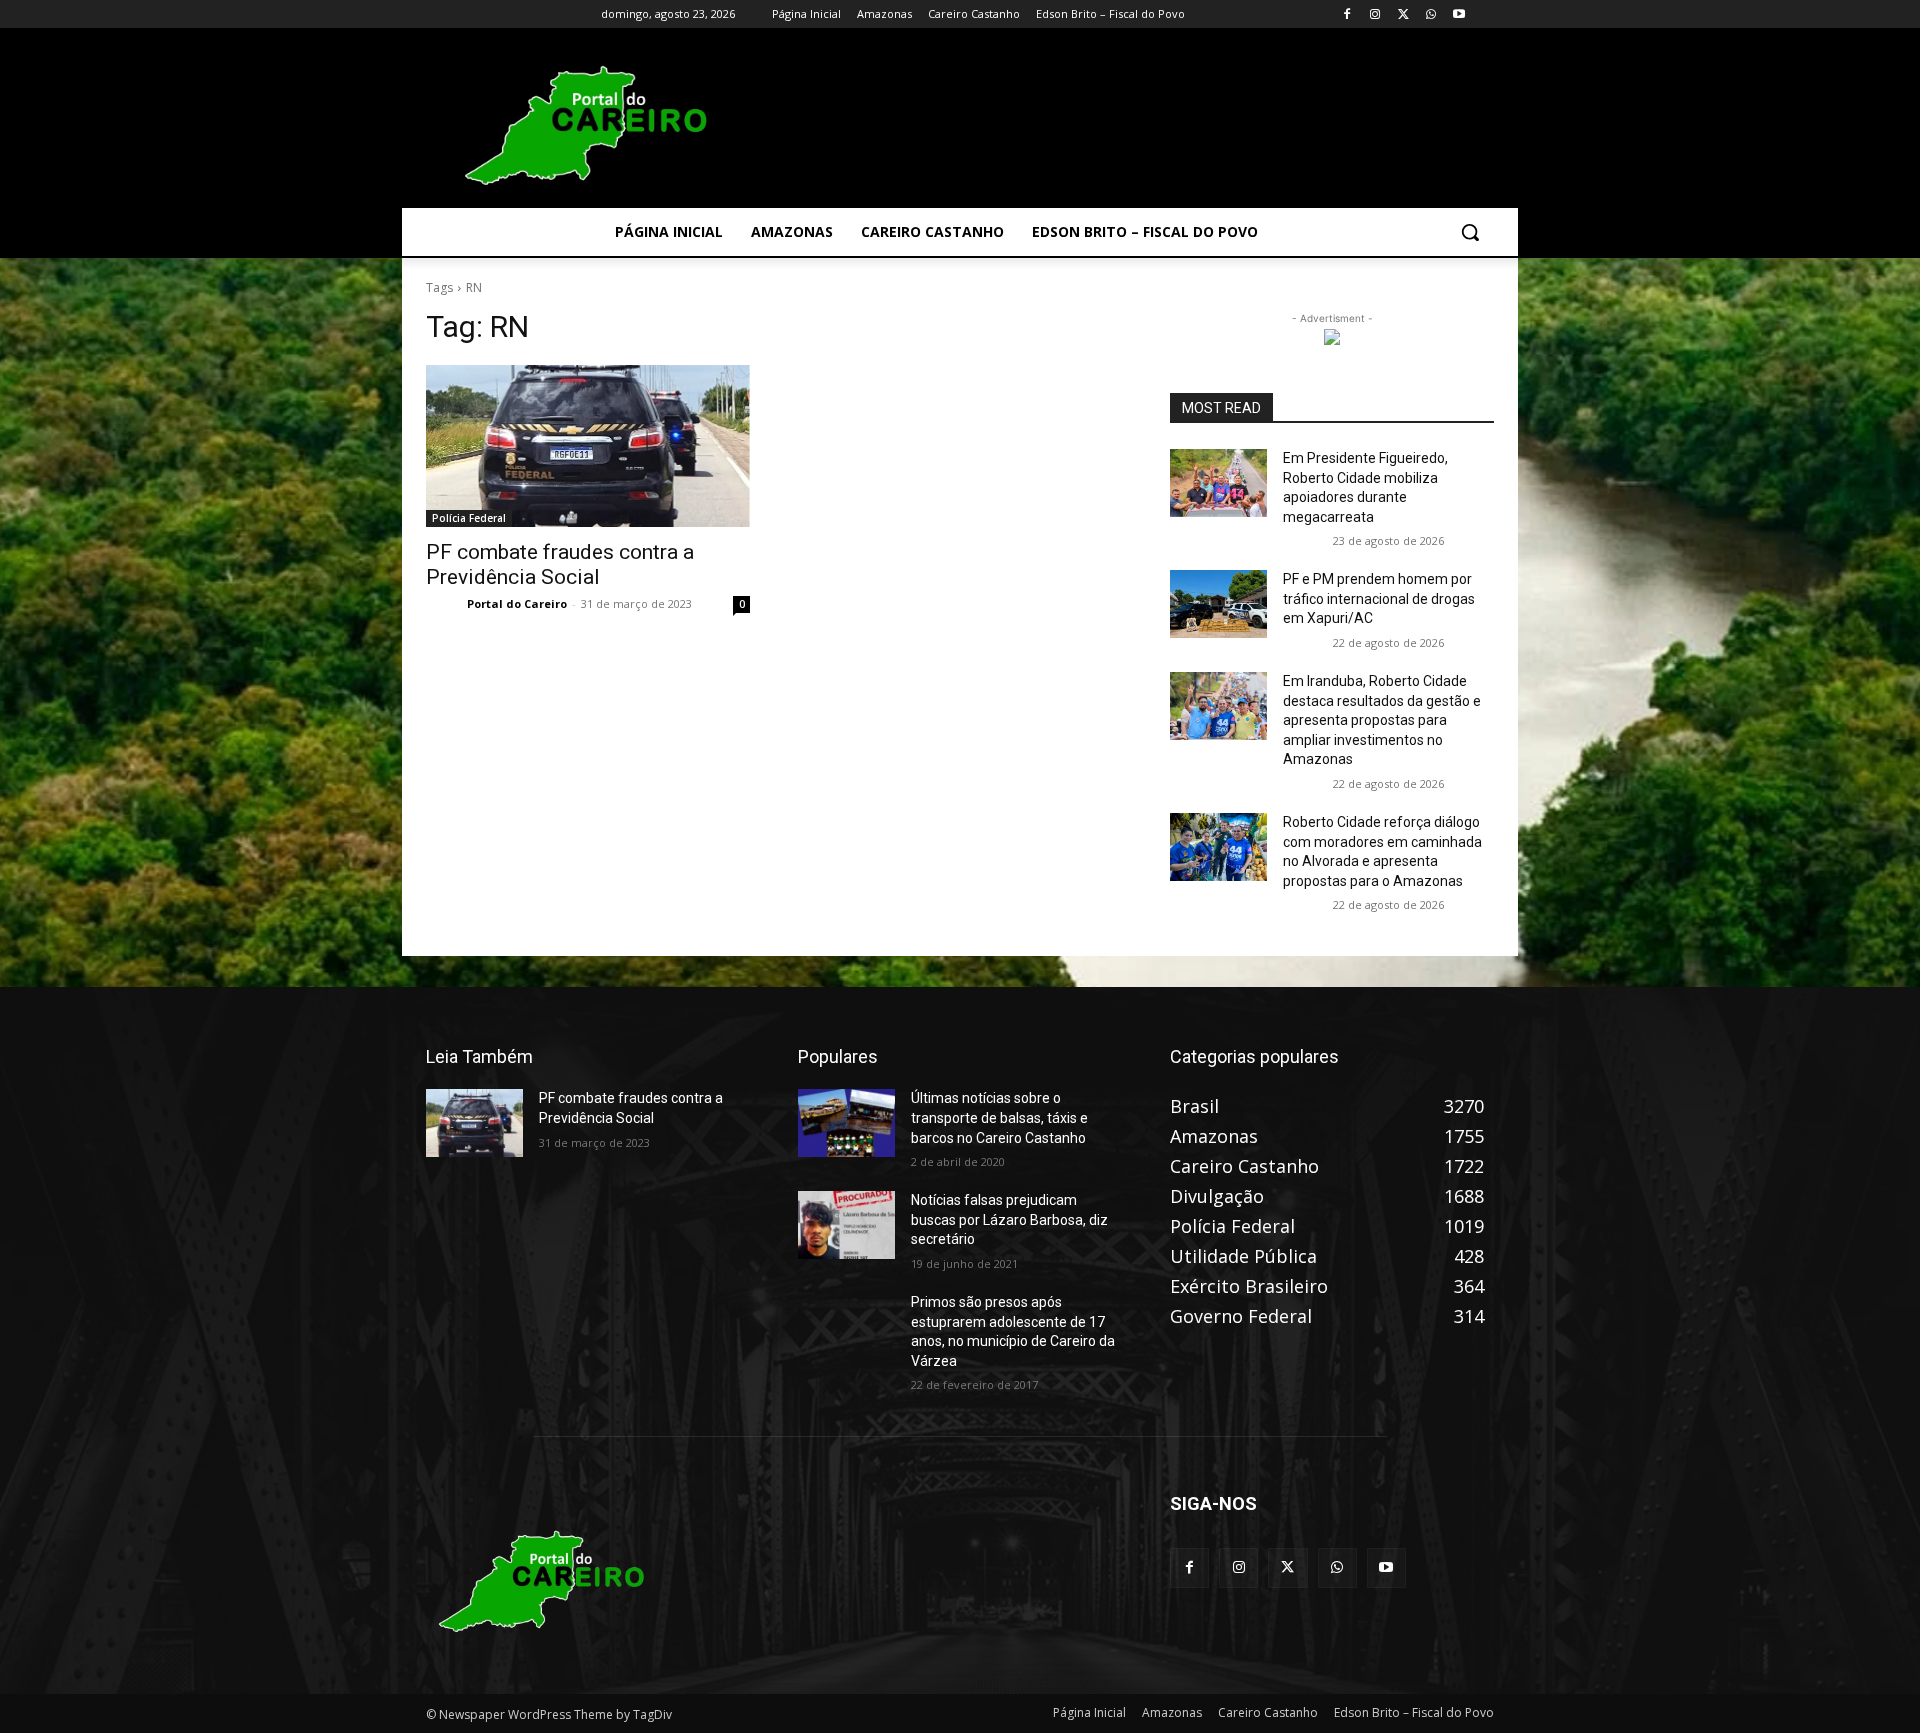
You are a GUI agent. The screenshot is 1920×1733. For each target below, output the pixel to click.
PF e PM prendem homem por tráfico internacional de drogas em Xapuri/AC (1379, 598)
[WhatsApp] (1430, 14)
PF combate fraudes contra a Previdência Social (560, 564)
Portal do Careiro (517, 603)
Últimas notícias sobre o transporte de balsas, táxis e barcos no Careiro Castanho (999, 1117)
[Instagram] (1375, 14)
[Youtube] (1458, 14)
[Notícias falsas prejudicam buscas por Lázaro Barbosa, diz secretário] (846, 1225)
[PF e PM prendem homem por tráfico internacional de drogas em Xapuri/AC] (1218, 604)
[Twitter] (1403, 14)
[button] (1470, 232)
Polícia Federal (469, 518)
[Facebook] (1347, 14)
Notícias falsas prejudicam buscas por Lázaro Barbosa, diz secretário (1009, 1219)
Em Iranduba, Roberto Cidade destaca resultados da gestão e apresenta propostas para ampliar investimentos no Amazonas (1382, 720)
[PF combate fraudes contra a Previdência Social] (588, 446)
